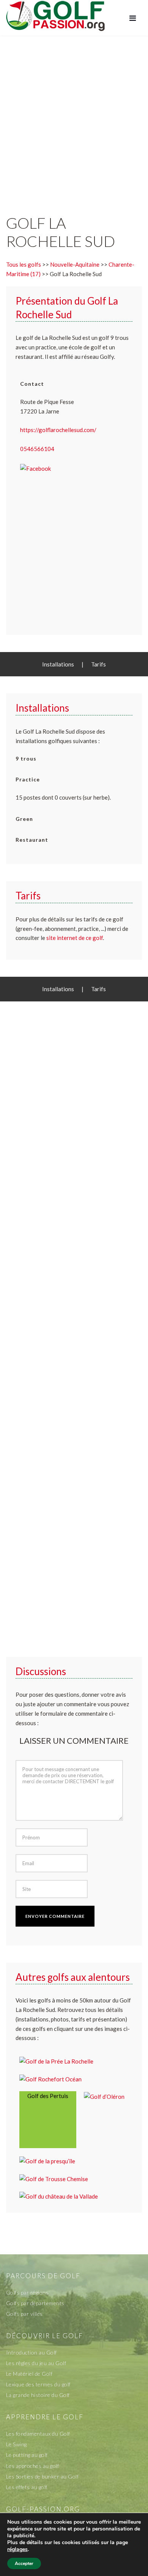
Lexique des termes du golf (38, 2384)
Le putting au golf (27, 2455)
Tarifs (98, 664)
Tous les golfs (24, 264)
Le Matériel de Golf (29, 2374)
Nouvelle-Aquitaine (75, 264)
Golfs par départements (35, 2303)
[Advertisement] (74, 117)
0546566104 (37, 449)
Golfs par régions (28, 2292)
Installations (58, 664)
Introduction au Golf (31, 2352)
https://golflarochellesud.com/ (58, 430)
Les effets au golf (27, 2487)
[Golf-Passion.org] (55, 16)
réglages (17, 2549)
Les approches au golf (33, 2466)
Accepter (24, 2563)
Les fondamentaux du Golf (38, 2434)
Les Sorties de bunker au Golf (43, 2476)
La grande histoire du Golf (38, 2395)
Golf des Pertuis (48, 2096)
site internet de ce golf (75, 938)
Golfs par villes (24, 2314)
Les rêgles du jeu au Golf (36, 2363)
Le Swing (17, 2444)
